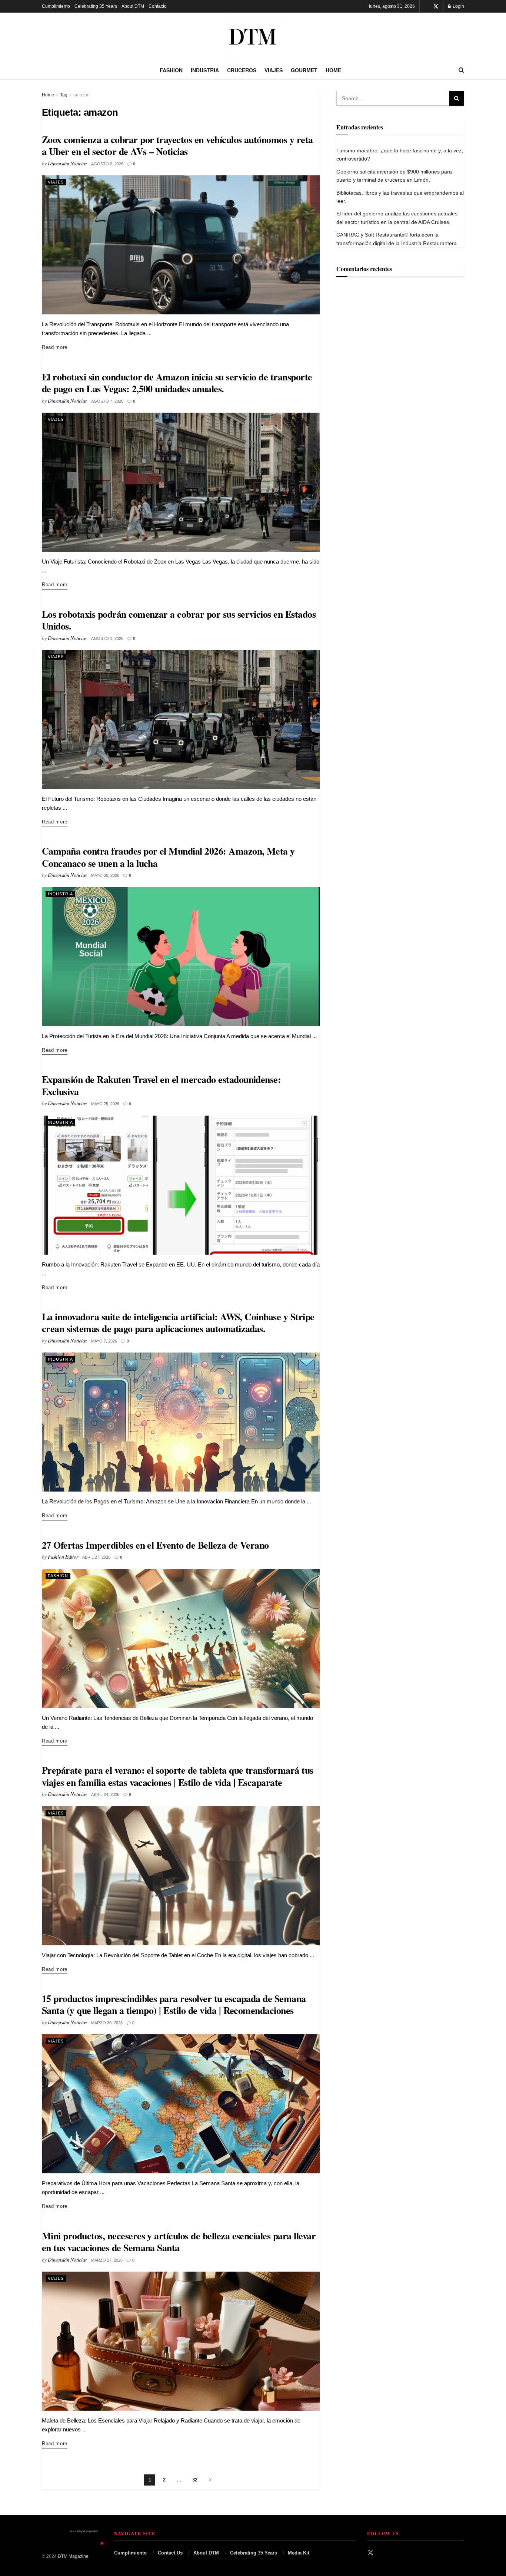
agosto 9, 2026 (107, 164)
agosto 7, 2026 (107, 401)
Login (458, 6)
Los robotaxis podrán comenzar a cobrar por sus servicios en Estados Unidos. (179, 620)
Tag (64, 95)
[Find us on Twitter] (436, 6)
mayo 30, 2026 (105, 875)
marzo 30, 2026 (107, 2023)
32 (195, 2480)
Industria (205, 70)
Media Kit (299, 2553)
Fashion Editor (63, 1557)
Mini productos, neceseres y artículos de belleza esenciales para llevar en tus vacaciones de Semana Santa (179, 2242)
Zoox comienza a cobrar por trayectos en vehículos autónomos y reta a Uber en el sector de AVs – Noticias (177, 146)
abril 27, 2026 (96, 1557)
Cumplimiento (56, 6)
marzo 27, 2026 (107, 2260)
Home (333, 70)
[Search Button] (461, 70)
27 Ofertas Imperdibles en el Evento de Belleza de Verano (155, 1545)
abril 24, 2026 (105, 1794)
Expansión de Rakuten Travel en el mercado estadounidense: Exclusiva (161, 1085)
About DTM (133, 6)
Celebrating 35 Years (96, 6)
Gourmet (304, 70)
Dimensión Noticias (67, 163)
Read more (55, 347)
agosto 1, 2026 (107, 638)
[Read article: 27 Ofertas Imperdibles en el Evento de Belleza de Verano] (181, 1639)
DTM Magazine (73, 2556)
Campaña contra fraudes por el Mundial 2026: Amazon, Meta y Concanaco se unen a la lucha (168, 857)
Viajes (274, 70)
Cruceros (242, 70)
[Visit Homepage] (253, 37)
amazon (81, 95)
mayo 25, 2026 (105, 1104)
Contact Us (170, 2553)
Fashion (171, 70)
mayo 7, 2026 (104, 1341)
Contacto (158, 6)
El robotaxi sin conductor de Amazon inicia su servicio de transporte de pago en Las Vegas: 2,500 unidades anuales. (177, 383)
